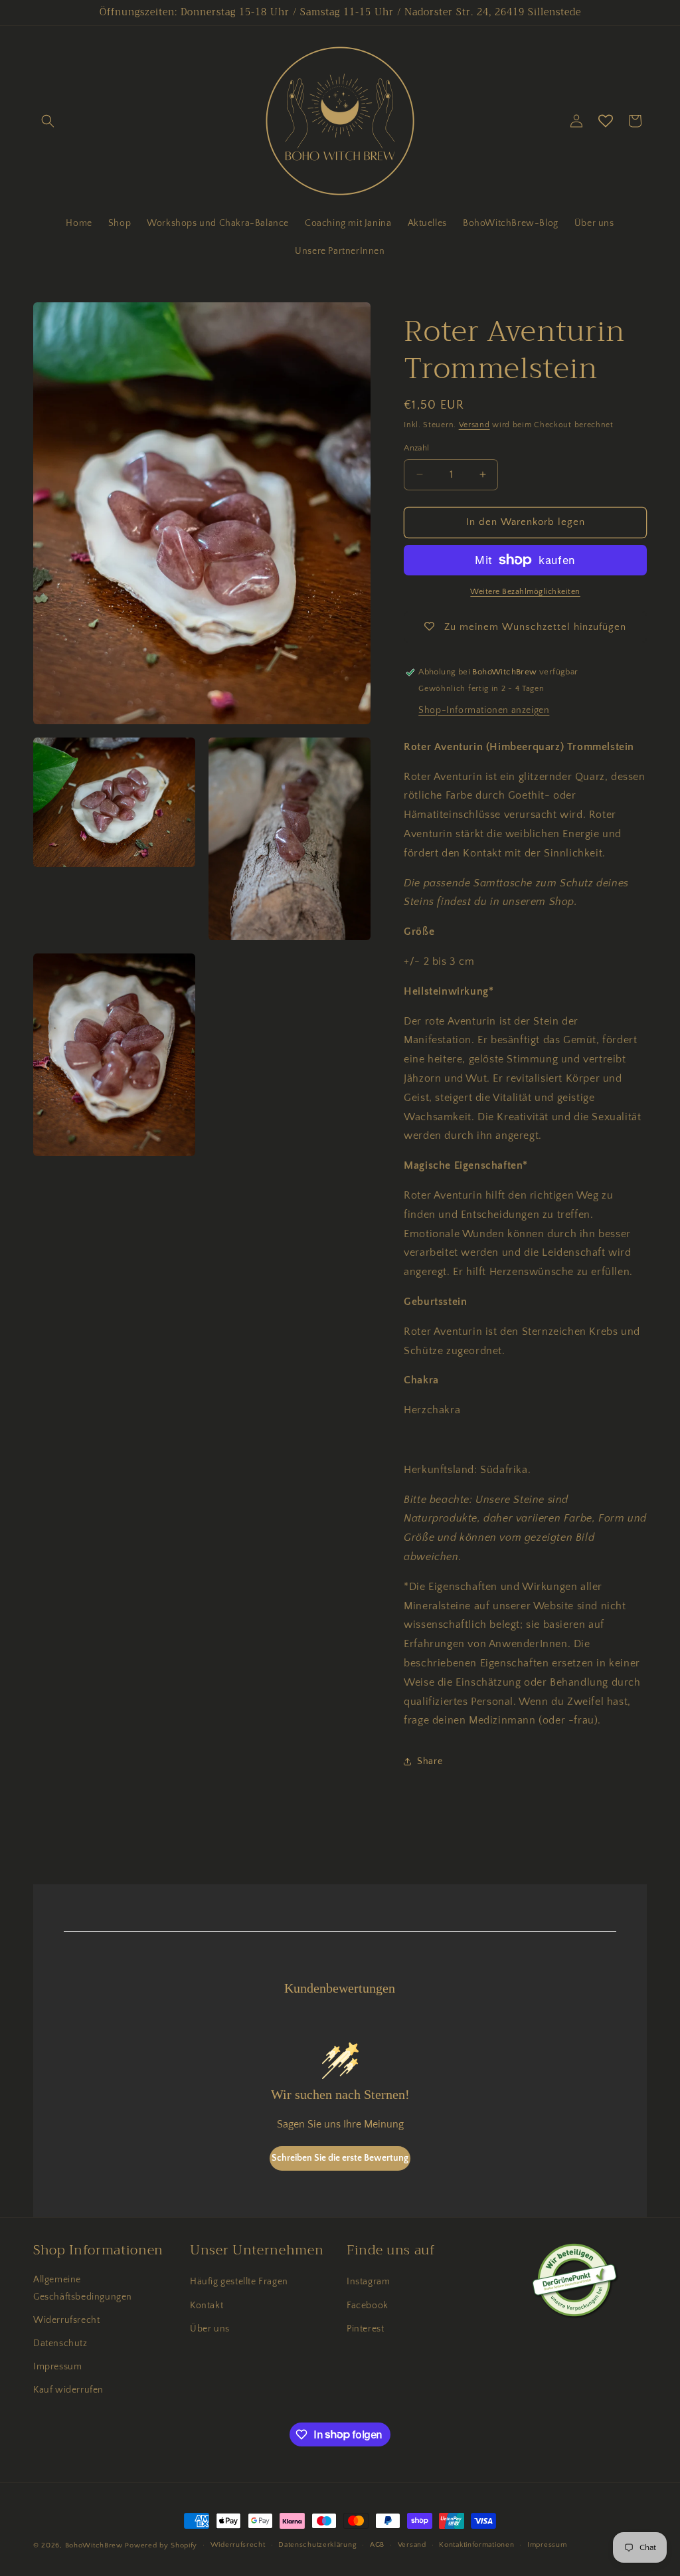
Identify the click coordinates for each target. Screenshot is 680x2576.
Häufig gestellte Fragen (239, 2282)
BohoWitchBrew (94, 2545)
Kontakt (207, 2306)
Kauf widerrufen (68, 2390)
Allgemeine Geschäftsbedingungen (83, 2288)
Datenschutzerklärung (317, 2545)
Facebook (368, 2306)
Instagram (368, 2282)
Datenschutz (60, 2343)
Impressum (57, 2367)
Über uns (210, 2329)
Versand (474, 425)
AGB (377, 2545)
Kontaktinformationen (476, 2545)
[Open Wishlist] (606, 121)
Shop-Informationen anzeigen (484, 710)
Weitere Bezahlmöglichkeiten (525, 592)
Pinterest (365, 2329)
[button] (48, 121)
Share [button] (430, 1761)
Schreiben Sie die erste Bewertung (340, 2158)
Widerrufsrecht (66, 2320)
